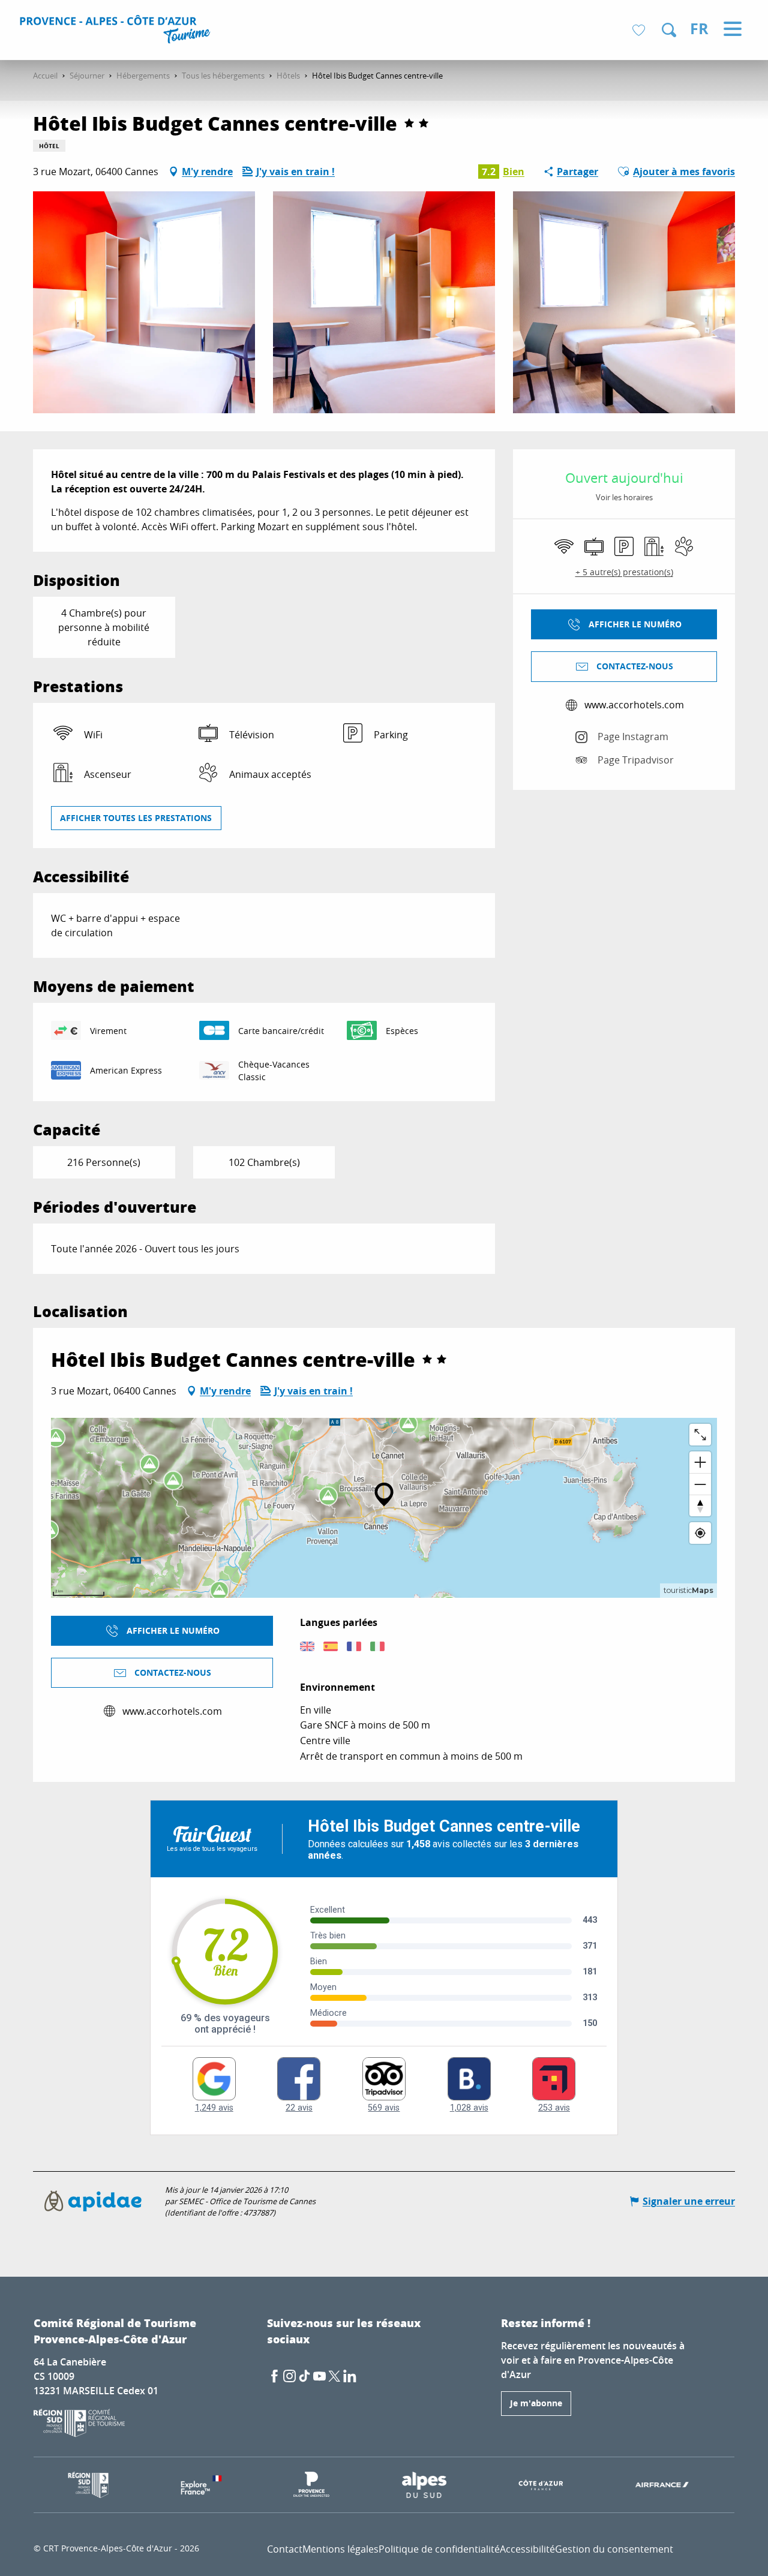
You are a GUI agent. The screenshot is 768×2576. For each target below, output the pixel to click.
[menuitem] (117, 31)
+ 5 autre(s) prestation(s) (624, 572)
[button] (669, 30)
